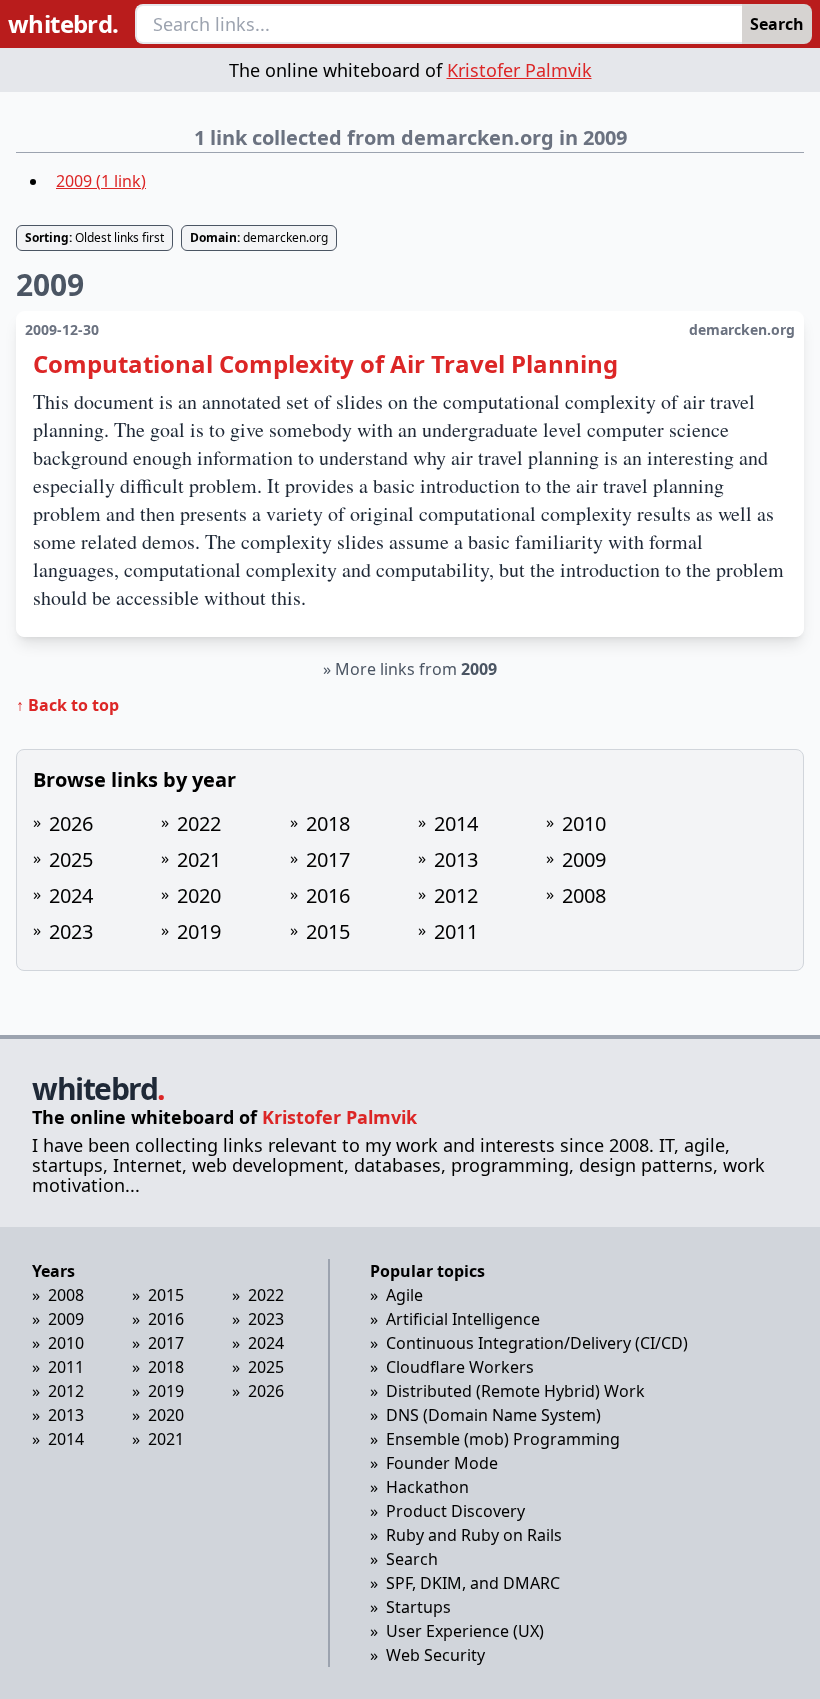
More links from (416, 669)
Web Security (435, 1655)
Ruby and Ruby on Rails (474, 1535)
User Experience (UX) (465, 1631)
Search (777, 24)
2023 (71, 931)
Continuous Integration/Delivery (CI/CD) (537, 1343)
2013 (456, 859)
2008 (584, 895)
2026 (71, 823)
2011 (456, 931)
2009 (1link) (101, 181)
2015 (328, 931)
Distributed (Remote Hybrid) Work (515, 1391)
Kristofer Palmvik (519, 70)
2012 (456, 895)
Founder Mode (442, 1463)
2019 (199, 931)
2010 (584, 823)
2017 (328, 859)
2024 (71, 895)
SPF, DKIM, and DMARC (473, 1583)
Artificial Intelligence (463, 1319)
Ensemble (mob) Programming (503, 1439)
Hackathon (427, 1487)
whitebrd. (63, 24)
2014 (456, 823)
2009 (584, 859)
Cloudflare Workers (460, 1367)
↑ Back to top (67, 705)
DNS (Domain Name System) (493, 1415)
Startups (418, 1607)
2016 (328, 895)
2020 (199, 895)
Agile (404, 1295)
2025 (71, 859)
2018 (328, 823)
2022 (199, 823)
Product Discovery (455, 1511)
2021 (199, 859)
